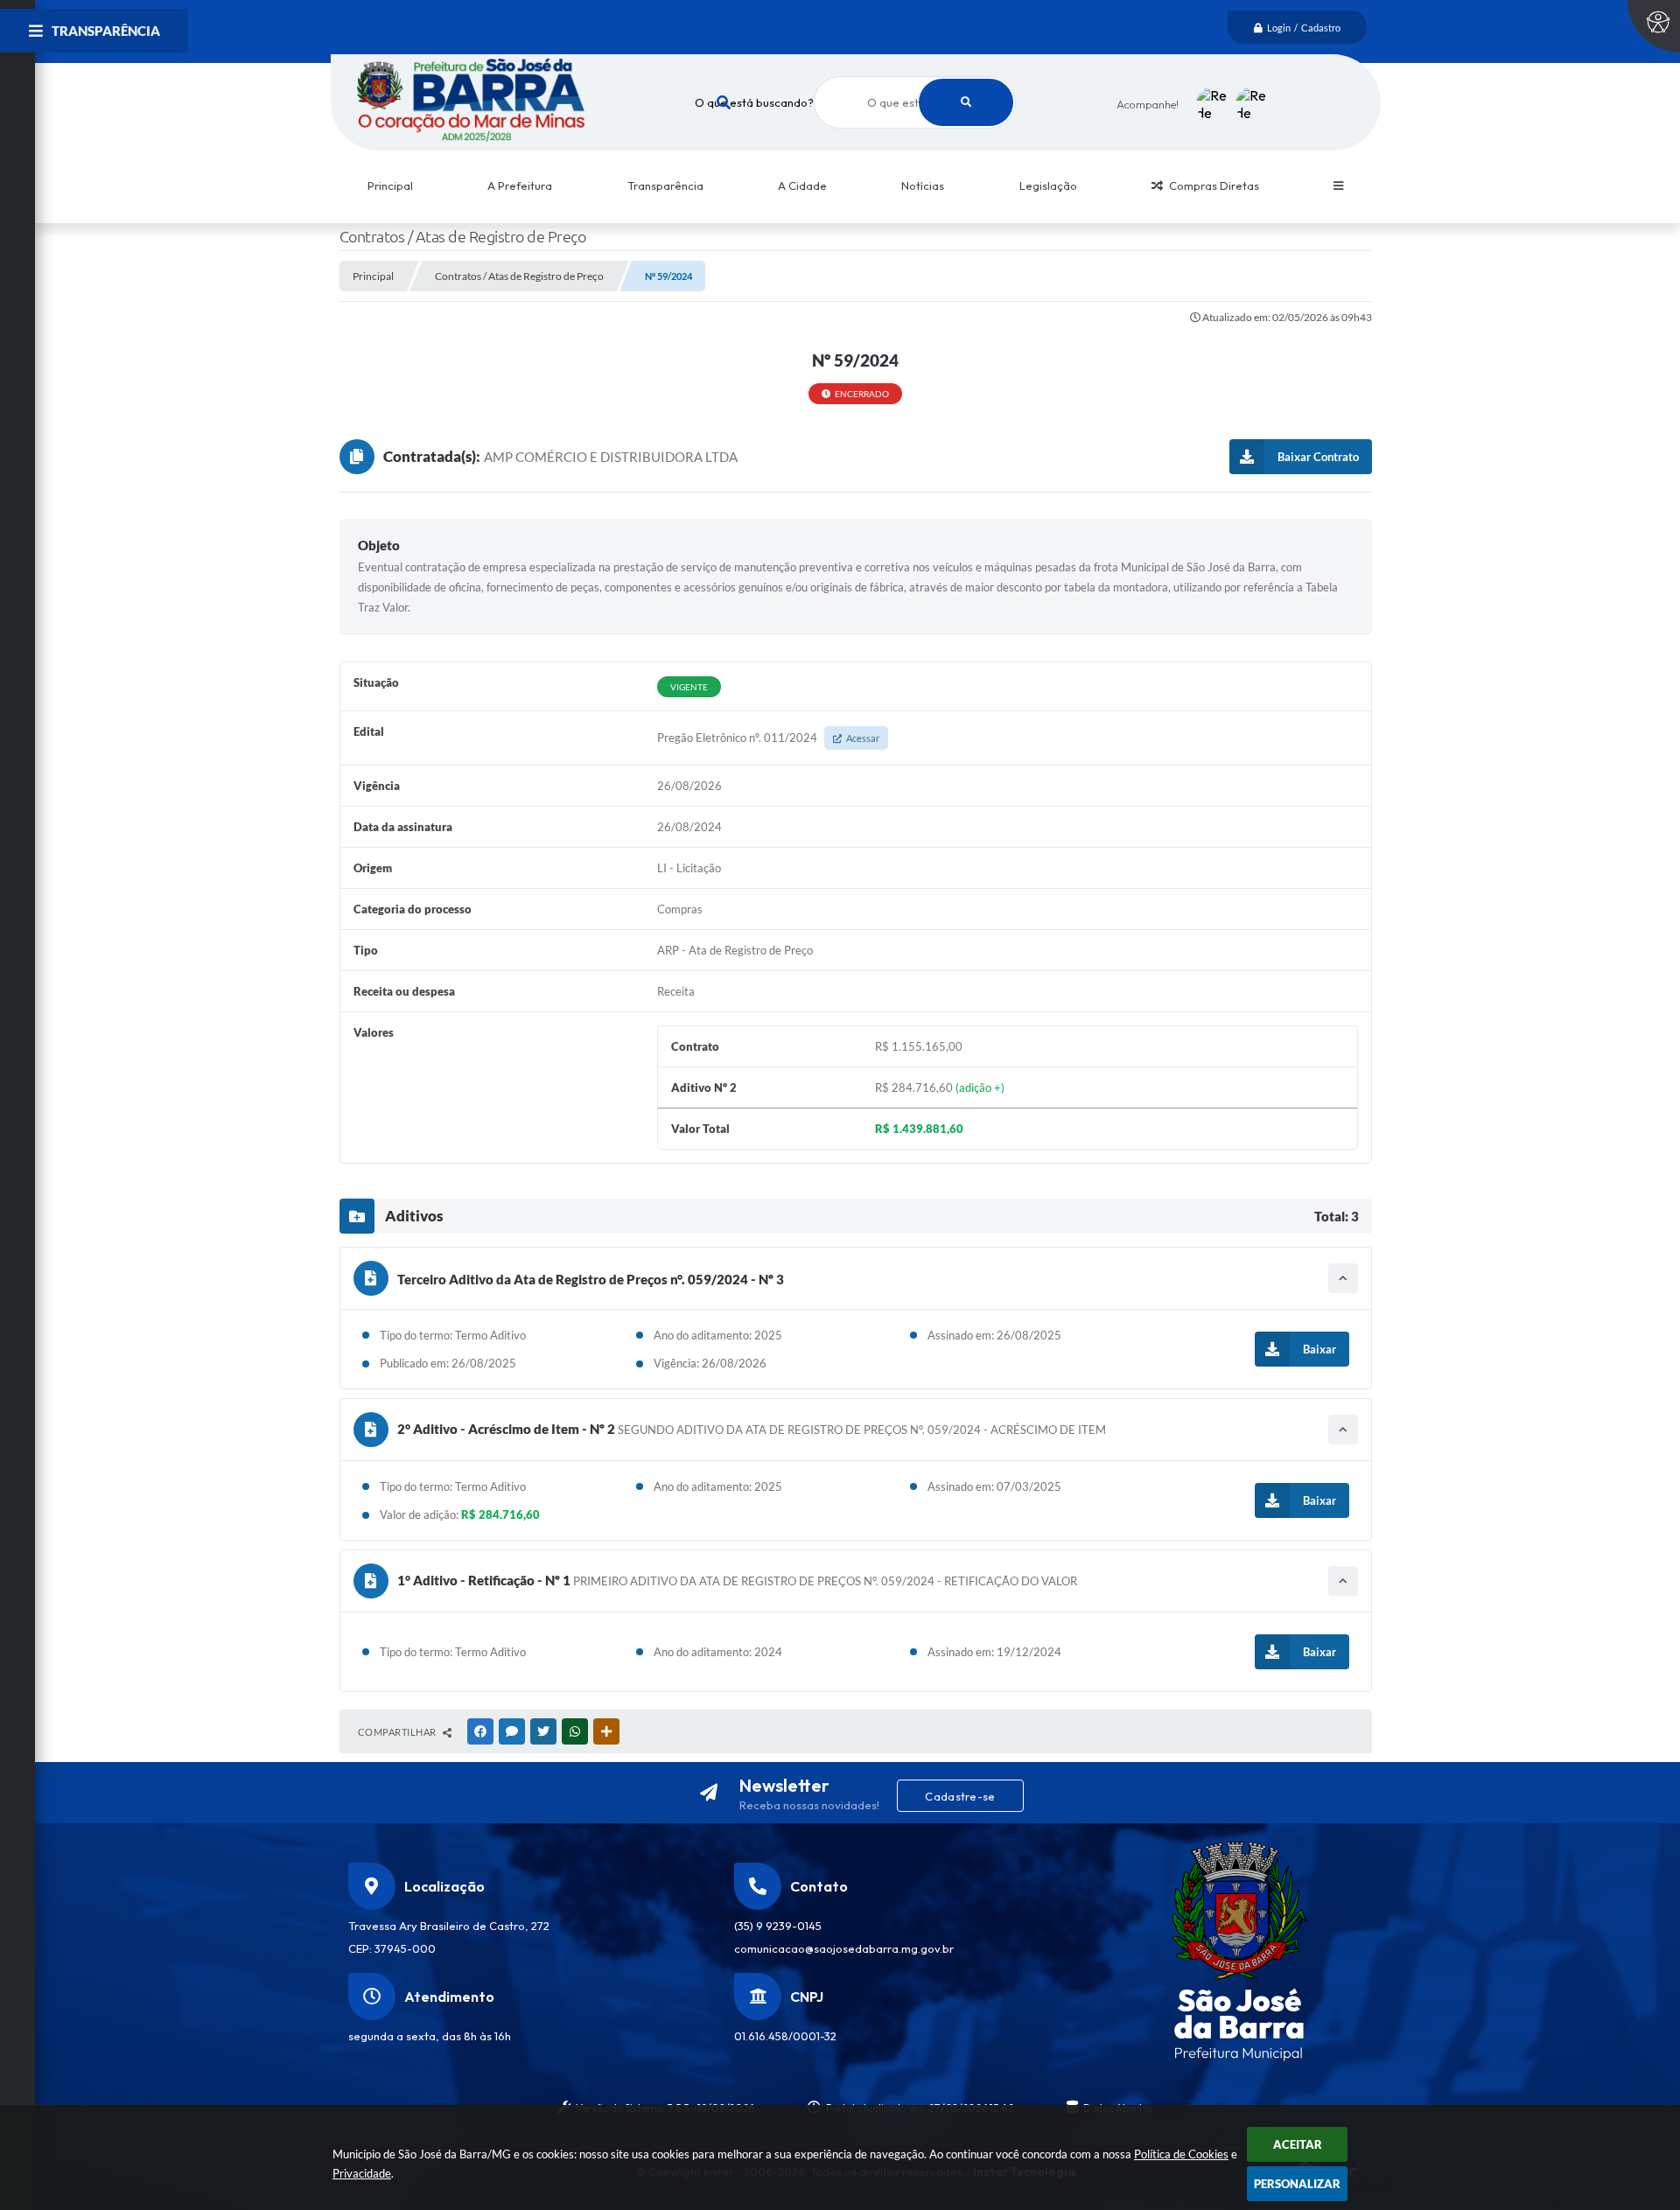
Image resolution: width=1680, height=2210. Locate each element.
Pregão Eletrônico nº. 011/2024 (768, 738)
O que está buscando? (754, 102)
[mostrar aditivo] (1343, 1278)
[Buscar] (966, 102)
